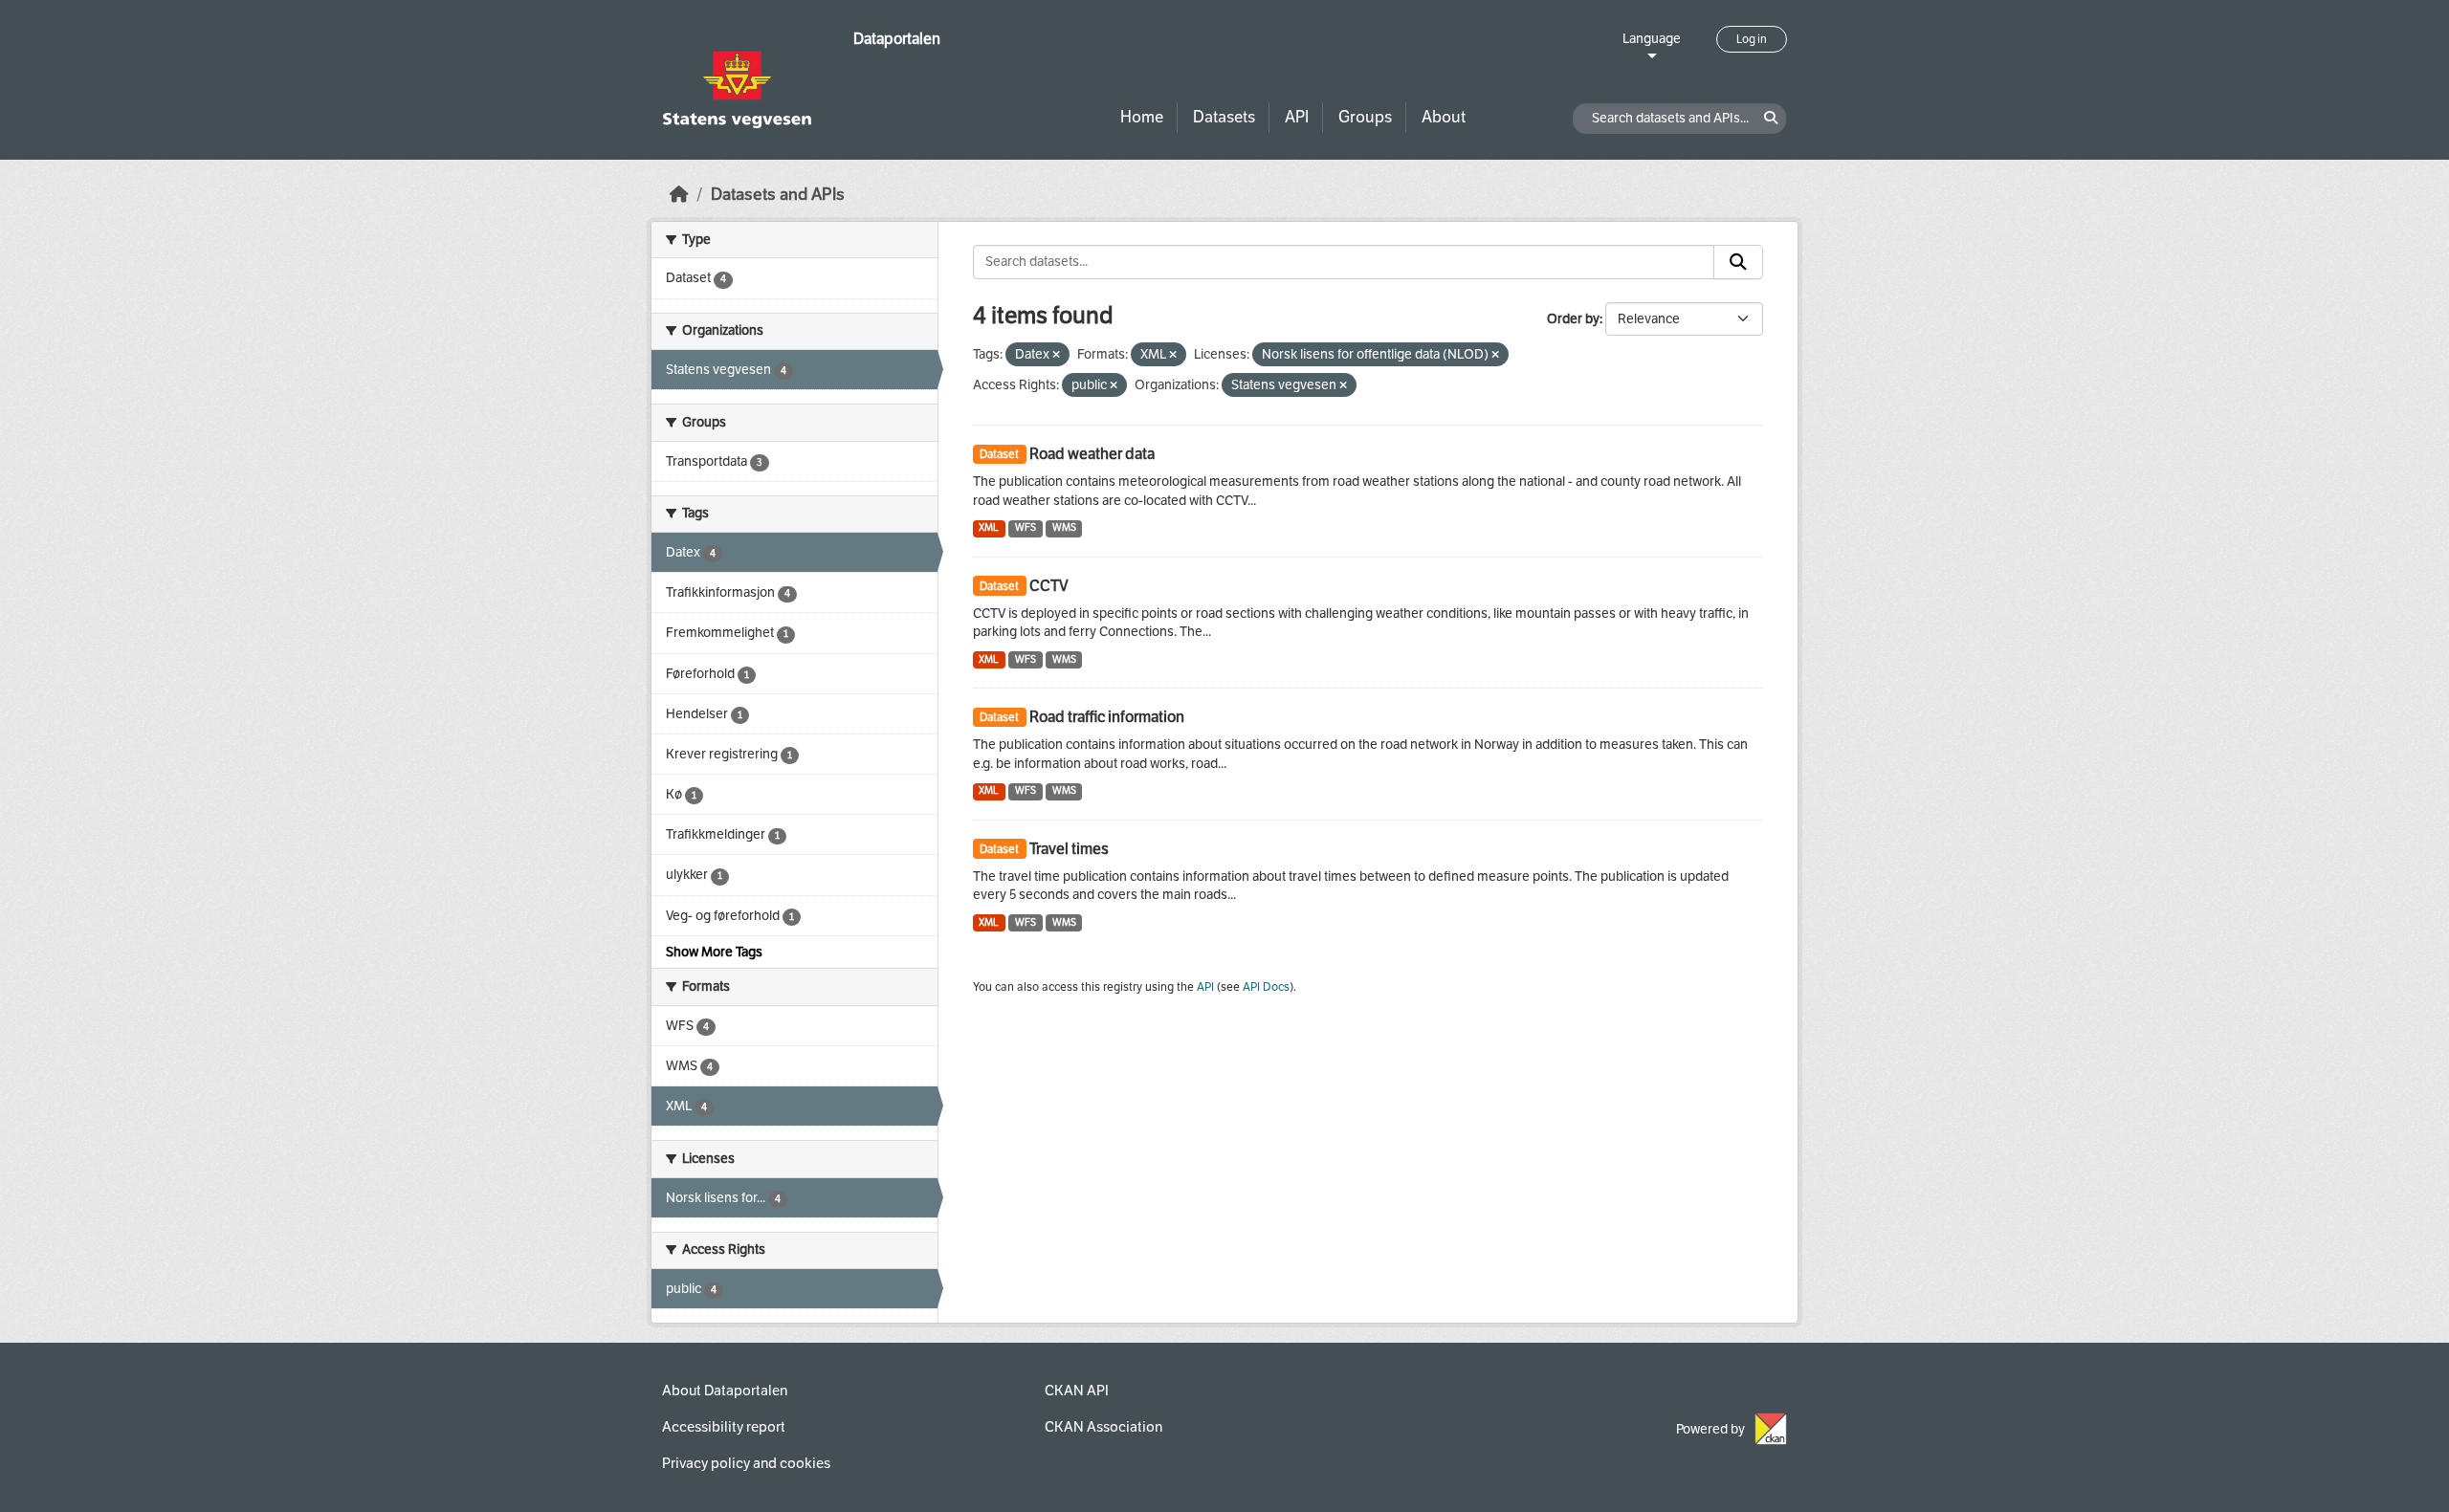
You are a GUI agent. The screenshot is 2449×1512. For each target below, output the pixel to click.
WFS (1026, 527)
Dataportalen (897, 39)
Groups (1365, 117)
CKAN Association (1103, 1427)
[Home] (679, 195)
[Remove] (1056, 355)
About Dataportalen (725, 1391)
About (1444, 117)
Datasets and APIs (778, 195)
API (1297, 117)
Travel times (1069, 849)
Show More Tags (714, 952)
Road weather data (1092, 454)
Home (1142, 117)
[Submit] (1738, 262)
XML (989, 527)
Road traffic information (1107, 717)
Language (1652, 39)
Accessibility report (724, 1427)
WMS (1064, 527)
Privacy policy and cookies (746, 1463)
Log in (1752, 39)
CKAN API (1077, 1391)
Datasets (1224, 117)
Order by (1573, 319)
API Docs (1266, 987)
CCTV (1049, 586)
